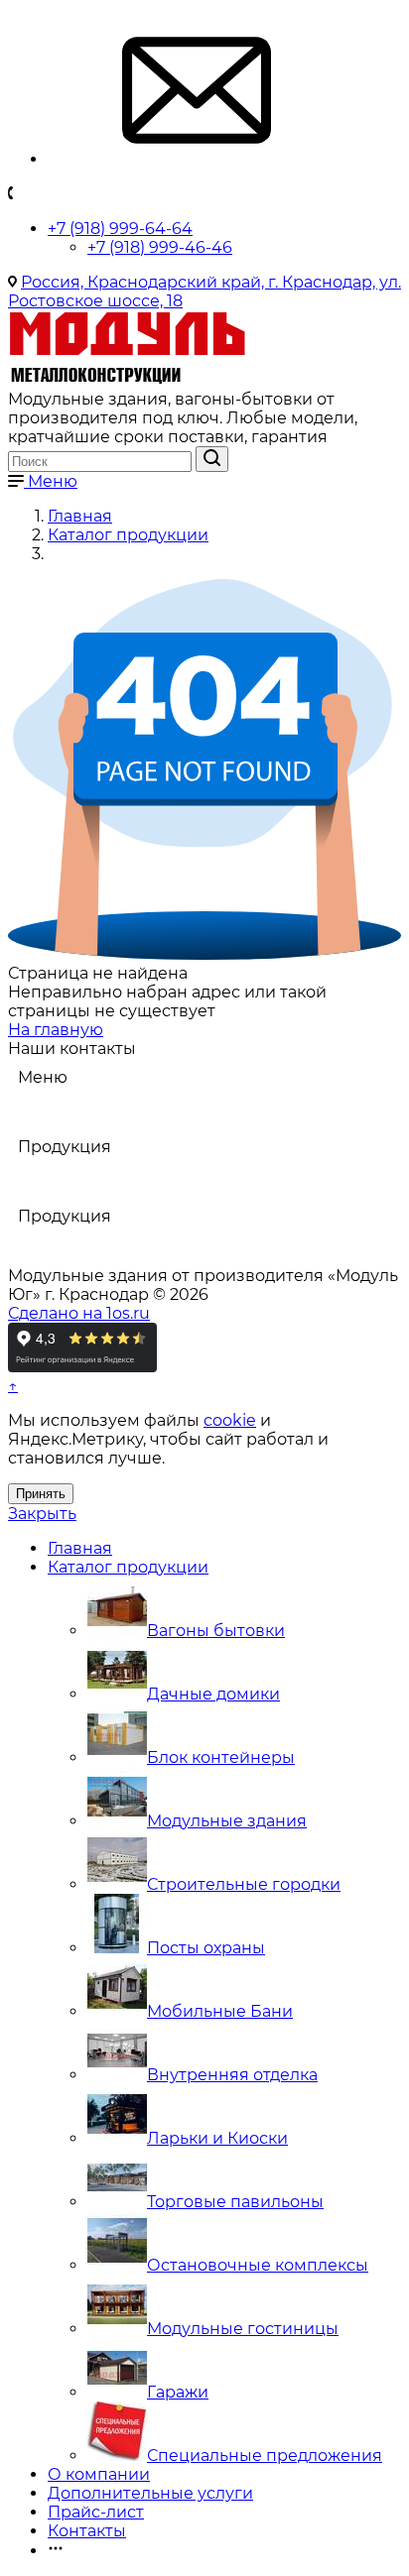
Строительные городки (244, 1884)
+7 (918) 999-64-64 (120, 229)
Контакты (87, 2531)
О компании (99, 2474)
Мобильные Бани (220, 2011)
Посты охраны (206, 1948)
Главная (80, 1548)
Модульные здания (227, 1821)
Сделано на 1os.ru (79, 1313)
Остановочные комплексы (258, 2265)
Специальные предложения (265, 2456)
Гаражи (178, 2392)
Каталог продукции (128, 1567)
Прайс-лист (96, 2512)
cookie (230, 1420)
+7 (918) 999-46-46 (160, 247)
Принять (41, 1494)
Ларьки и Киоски (217, 2138)
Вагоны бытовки (216, 1631)
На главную (56, 1030)
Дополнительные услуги (150, 2493)
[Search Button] (212, 459)
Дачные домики (213, 1694)
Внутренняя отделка (232, 2075)
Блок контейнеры (221, 1757)
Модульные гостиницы (243, 2329)
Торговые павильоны (235, 2202)
